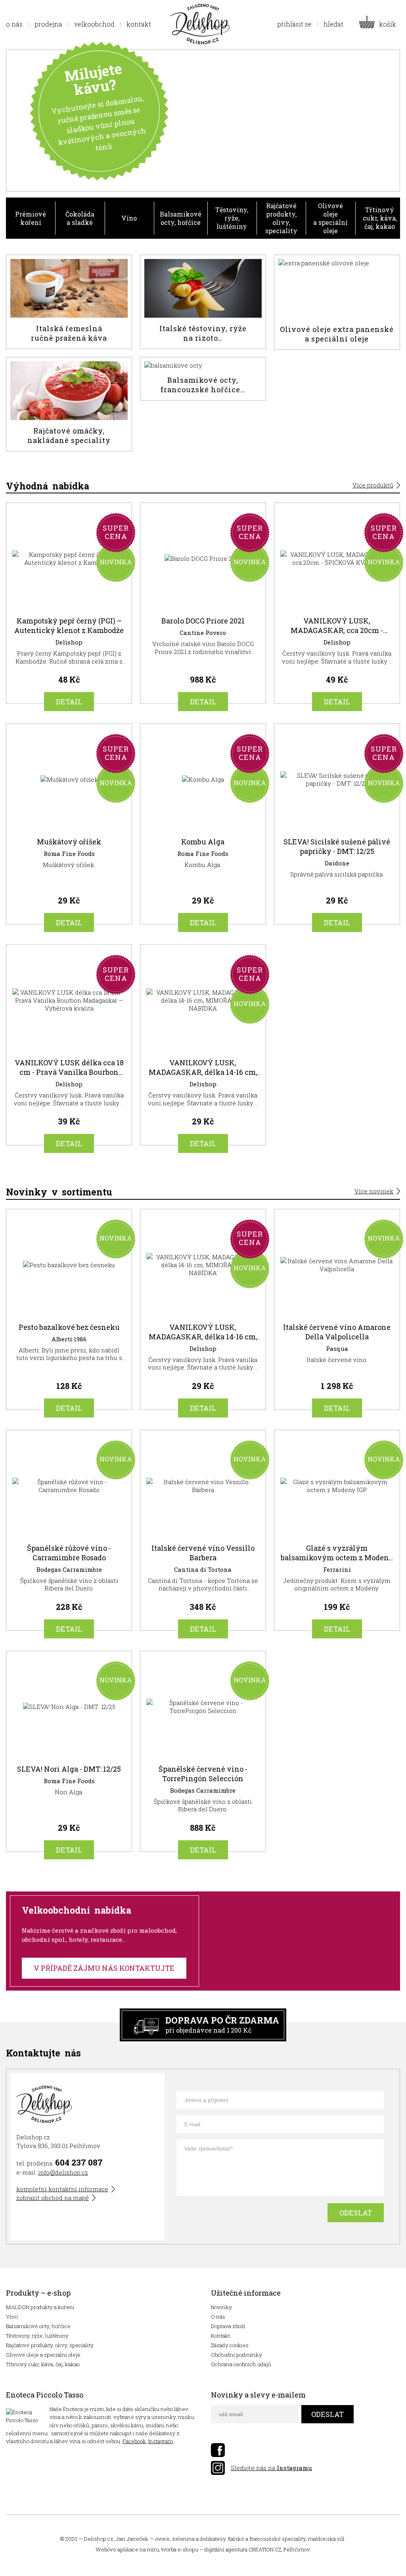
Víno (129, 218)
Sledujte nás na (271, 2468)
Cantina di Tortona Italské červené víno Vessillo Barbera (203, 1534)
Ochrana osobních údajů (241, 2364)
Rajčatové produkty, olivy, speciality (281, 218)
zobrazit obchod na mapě (53, 2198)
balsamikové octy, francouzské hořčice (203, 379)
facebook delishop (218, 2450)
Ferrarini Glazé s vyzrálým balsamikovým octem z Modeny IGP (337, 1534)
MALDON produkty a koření (40, 2307)
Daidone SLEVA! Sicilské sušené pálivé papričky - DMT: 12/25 (337, 828)
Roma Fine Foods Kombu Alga (203, 828)
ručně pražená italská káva (69, 302)
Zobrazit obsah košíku (380, 24)
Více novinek (374, 1191)
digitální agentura (226, 2549)
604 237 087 (79, 2162)
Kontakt (220, 2336)
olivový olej (337, 302)
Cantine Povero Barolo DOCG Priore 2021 (203, 607)
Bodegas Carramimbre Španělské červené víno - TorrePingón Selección (203, 1755)
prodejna (48, 24)
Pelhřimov (297, 2549)
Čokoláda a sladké (80, 218)
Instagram (161, 2441)
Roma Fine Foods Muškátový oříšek (69, 828)
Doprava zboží (228, 2326)
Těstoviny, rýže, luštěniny (232, 218)
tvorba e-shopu (180, 2549)
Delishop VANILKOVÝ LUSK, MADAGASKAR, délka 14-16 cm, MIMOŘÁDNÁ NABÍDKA (203, 1049)
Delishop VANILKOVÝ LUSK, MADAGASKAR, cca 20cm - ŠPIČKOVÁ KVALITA (337, 607)
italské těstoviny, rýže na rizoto (203, 302)
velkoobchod (94, 24)
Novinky (221, 2307)
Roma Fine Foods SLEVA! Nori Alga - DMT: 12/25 (69, 1755)
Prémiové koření (31, 218)
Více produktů (373, 485)
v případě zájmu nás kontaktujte (104, 1968)
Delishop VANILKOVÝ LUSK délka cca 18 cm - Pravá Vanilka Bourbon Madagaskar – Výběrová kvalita (69, 1049)
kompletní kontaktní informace (62, 2189)
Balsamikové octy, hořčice (181, 218)
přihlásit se (294, 24)
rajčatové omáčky (69, 404)
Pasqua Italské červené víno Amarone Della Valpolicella (337, 1313)
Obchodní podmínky (237, 2355)
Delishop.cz (99, 2539)
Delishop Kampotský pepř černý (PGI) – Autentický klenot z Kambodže (69, 607)
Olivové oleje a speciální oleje (330, 218)
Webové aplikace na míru (127, 2549)
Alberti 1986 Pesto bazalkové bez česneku (69, 1313)
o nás (14, 24)
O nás (218, 2317)
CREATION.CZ (265, 2549)
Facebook (134, 2441)
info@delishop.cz (63, 2172)
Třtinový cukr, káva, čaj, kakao (380, 218)
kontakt (139, 24)
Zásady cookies (230, 2345)
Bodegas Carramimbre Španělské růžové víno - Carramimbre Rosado (69, 1534)
